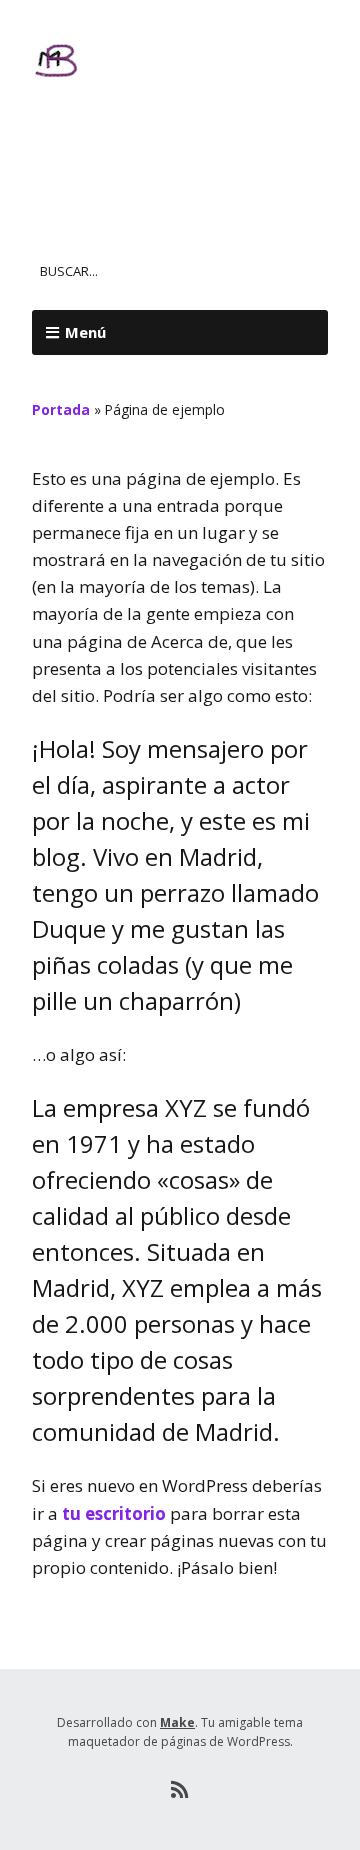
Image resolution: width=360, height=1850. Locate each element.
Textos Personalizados (177, 144)
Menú (85, 332)
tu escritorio (114, 1513)
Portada (61, 409)
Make (177, 1722)
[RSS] (180, 1790)
